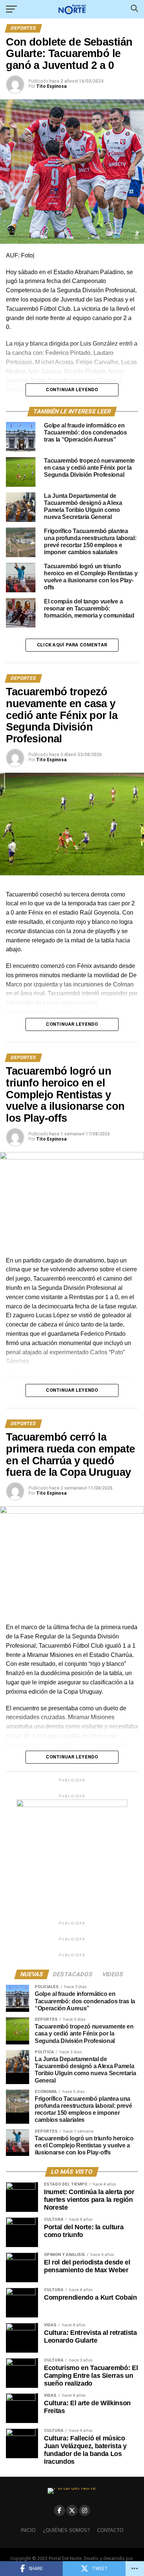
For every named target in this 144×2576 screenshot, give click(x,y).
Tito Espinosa (51, 86)
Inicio (28, 2530)
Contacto (110, 2530)
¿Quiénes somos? (66, 2530)
